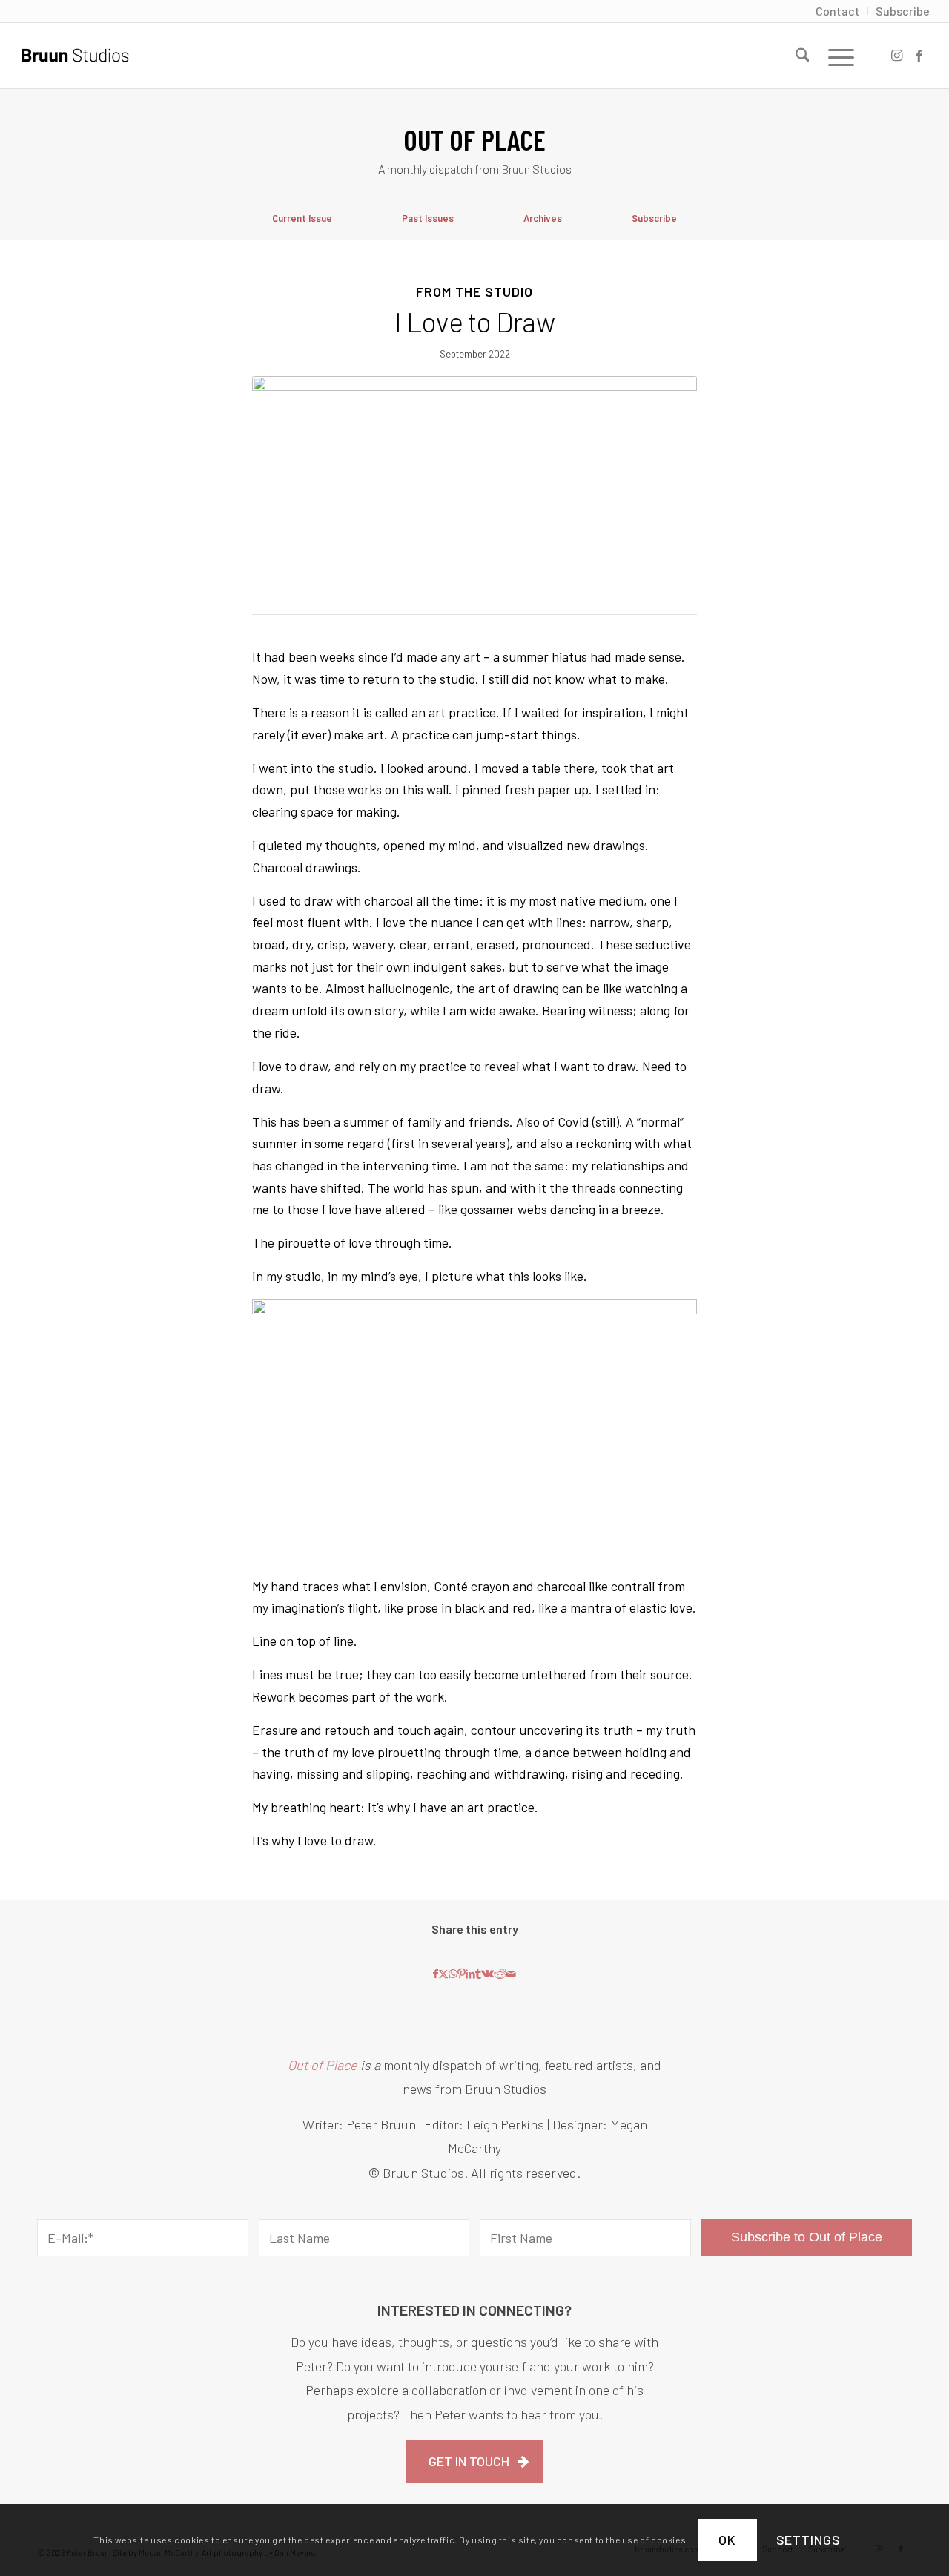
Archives (543, 218)
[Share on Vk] (487, 1974)
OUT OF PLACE (474, 139)
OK (727, 2540)
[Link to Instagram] (896, 55)
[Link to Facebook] (919, 55)
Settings (809, 2540)
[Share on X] (443, 1974)
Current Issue (302, 218)
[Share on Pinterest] (462, 1974)
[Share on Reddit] (500, 1974)
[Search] (803, 56)
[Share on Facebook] (436, 1974)
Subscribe (654, 218)
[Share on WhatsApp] (453, 1974)
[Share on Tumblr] (478, 1974)
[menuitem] (838, 11)
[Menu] (836, 56)
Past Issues (428, 218)
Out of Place (323, 2065)
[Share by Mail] (511, 1974)
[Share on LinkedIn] (470, 1974)
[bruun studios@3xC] (75, 56)
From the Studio (474, 291)
